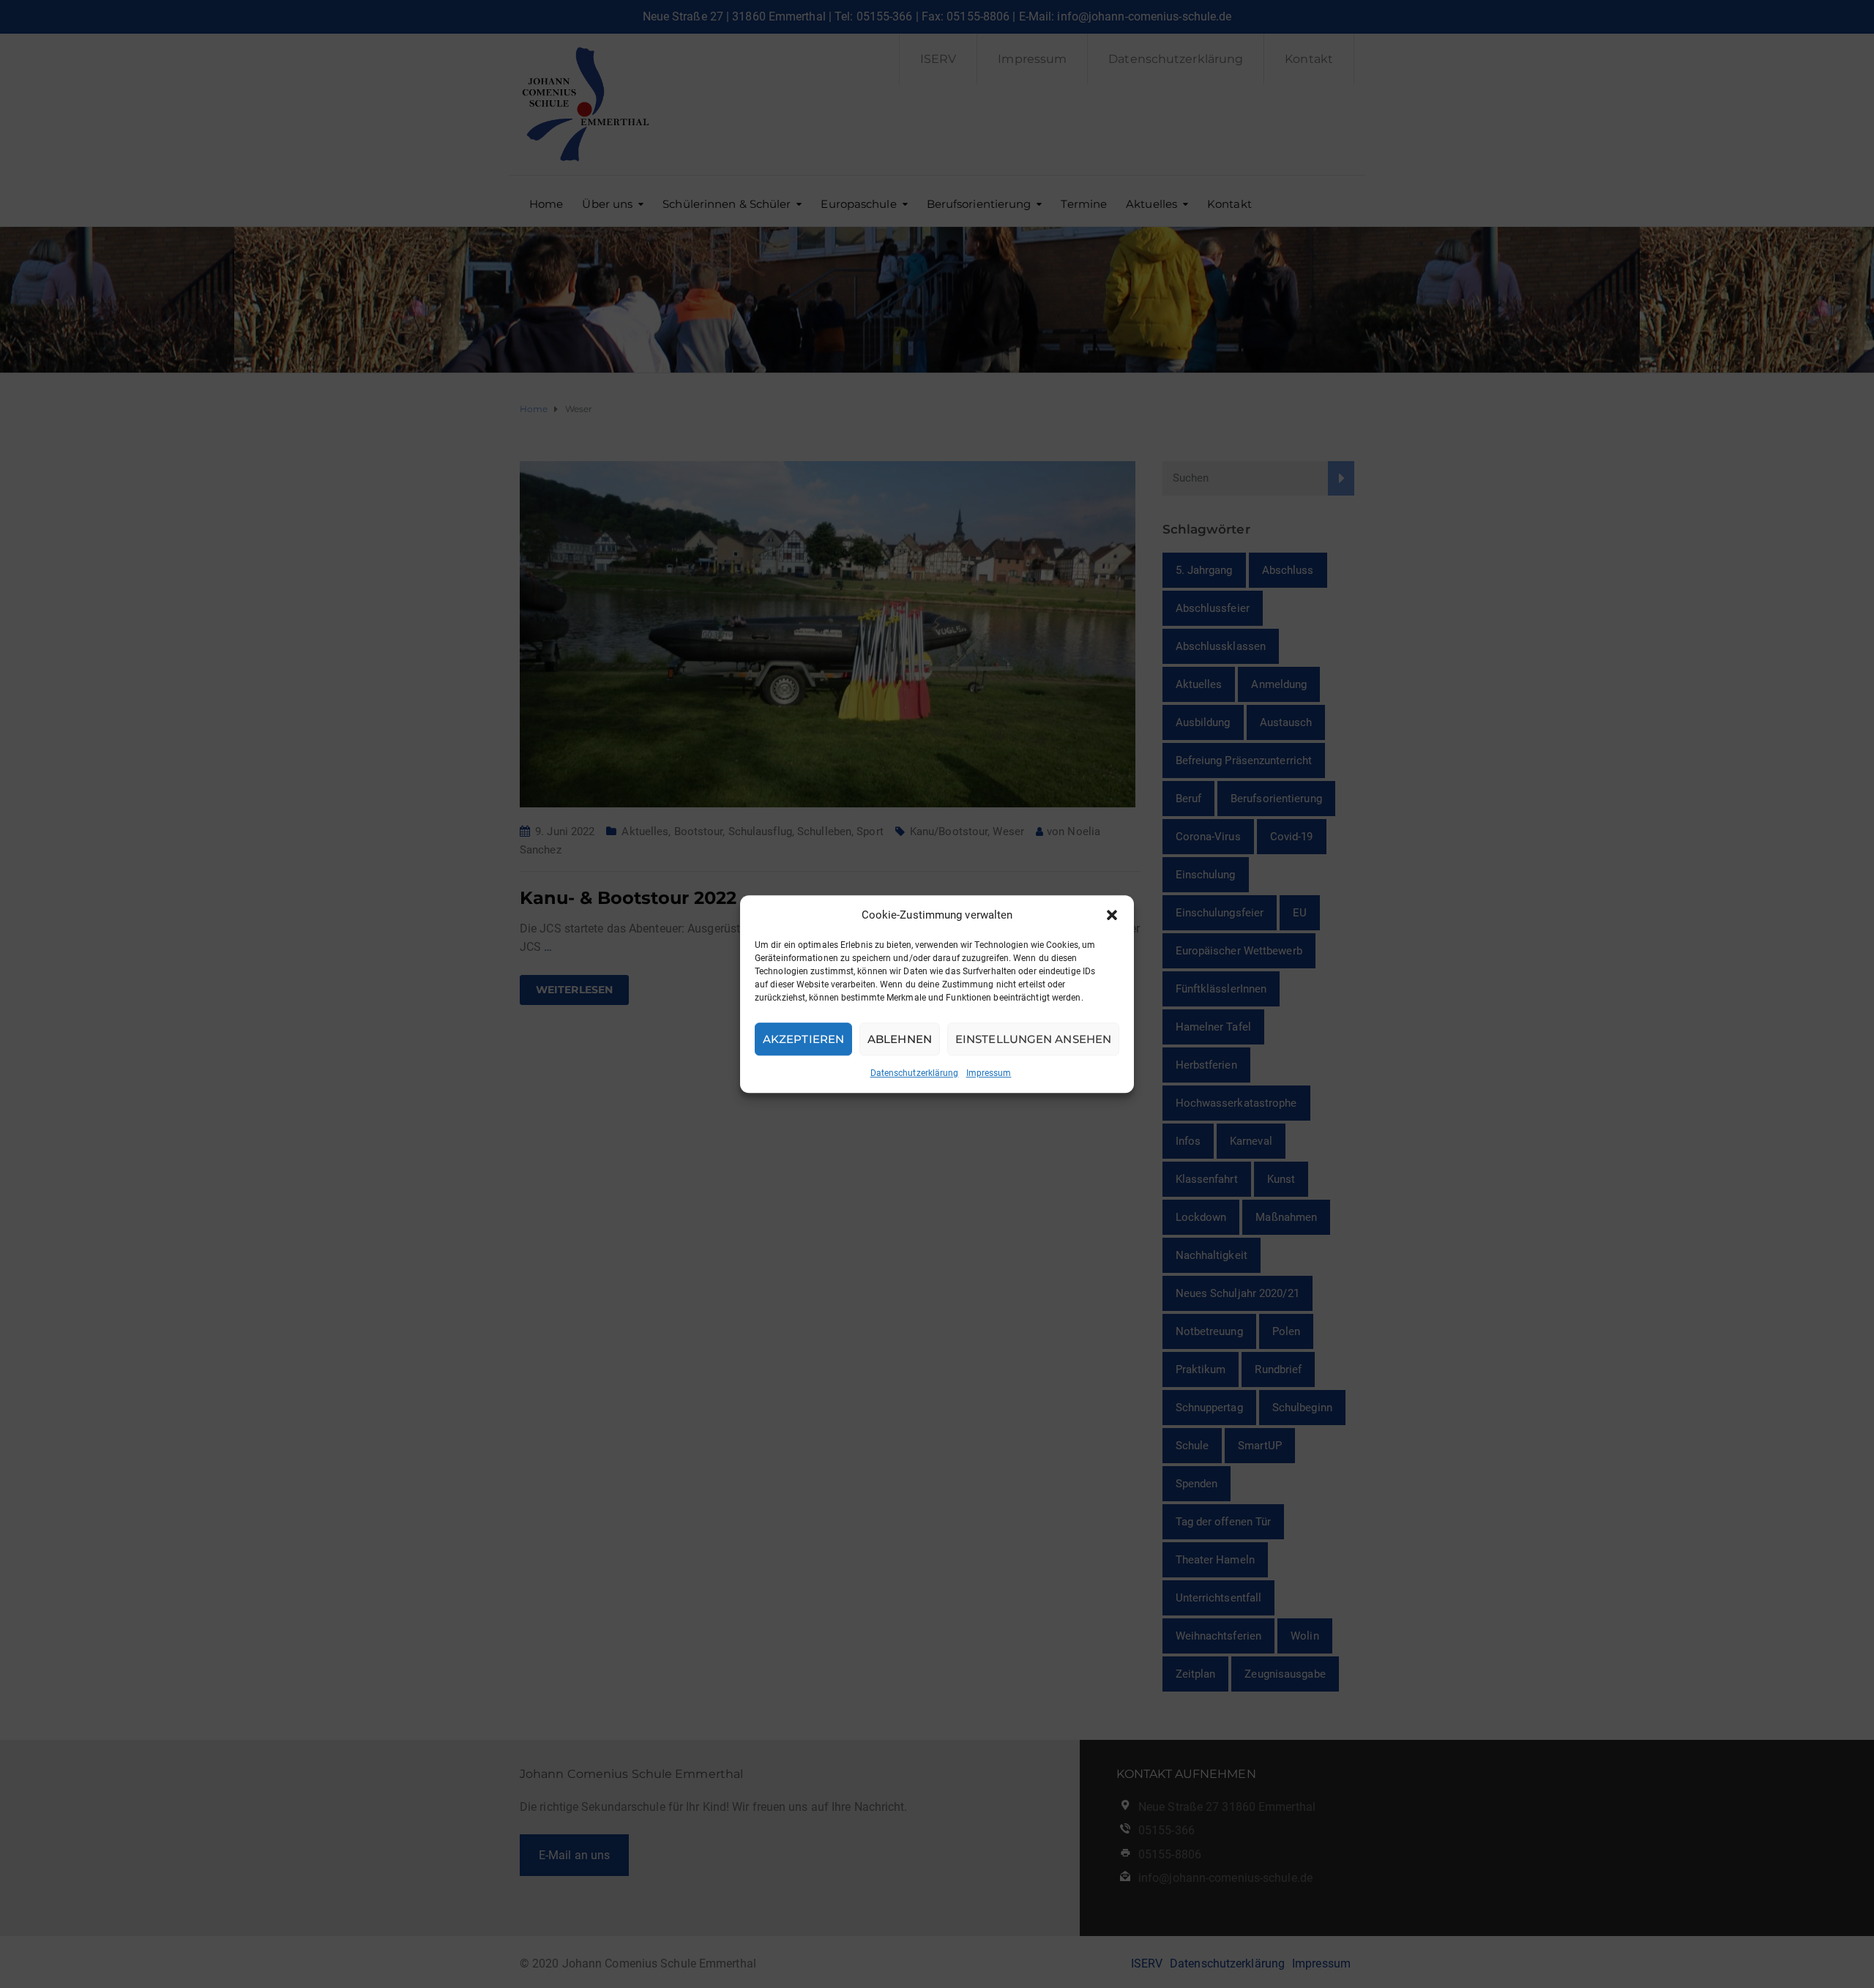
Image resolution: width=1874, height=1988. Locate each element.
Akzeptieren (803, 1039)
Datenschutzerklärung (915, 1073)
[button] (1112, 915)
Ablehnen (900, 1039)
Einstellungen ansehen (1033, 1039)
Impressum (989, 1073)
